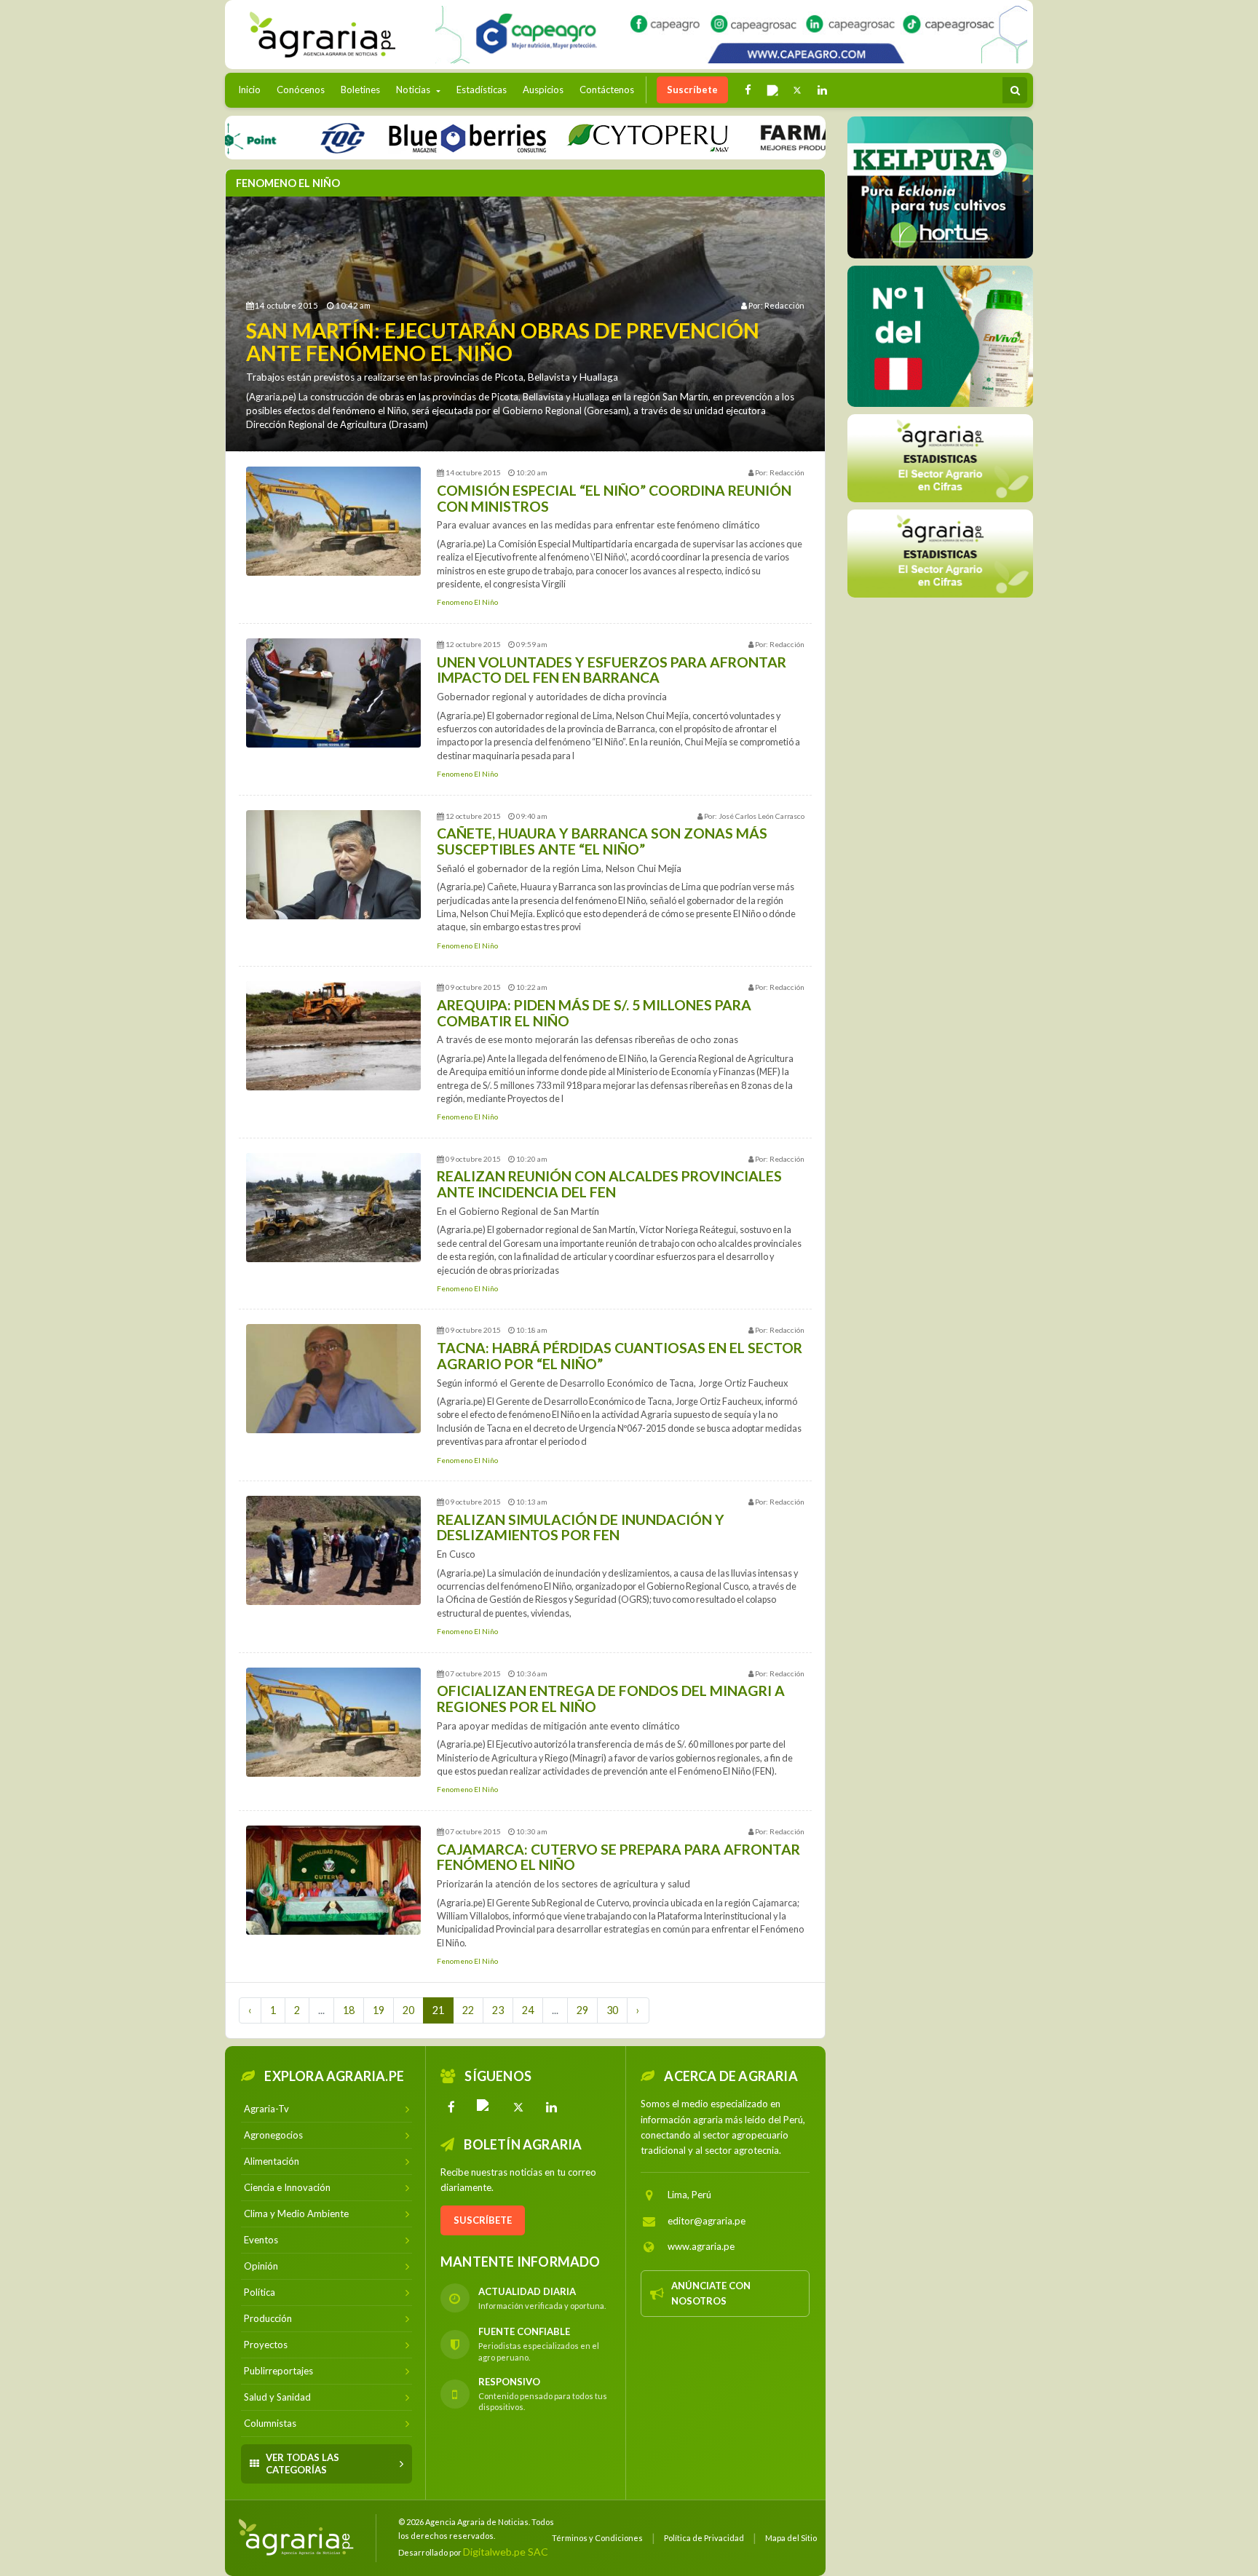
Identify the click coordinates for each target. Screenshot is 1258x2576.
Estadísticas (482, 90)
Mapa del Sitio (791, 2538)
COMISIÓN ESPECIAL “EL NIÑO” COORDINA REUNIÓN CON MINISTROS (614, 498)
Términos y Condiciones (597, 2538)
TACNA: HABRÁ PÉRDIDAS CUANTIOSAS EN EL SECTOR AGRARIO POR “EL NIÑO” (620, 1356)
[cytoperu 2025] (577, 137)
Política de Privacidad (704, 2538)
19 (379, 2010)
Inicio (253, 89)
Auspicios (543, 90)
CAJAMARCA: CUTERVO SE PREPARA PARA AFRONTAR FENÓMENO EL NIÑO (618, 1857)
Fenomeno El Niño (467, 602)
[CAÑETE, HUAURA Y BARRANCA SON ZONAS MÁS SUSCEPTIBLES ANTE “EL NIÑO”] (333, 865)
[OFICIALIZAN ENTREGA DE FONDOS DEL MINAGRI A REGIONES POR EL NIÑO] (333, 1722)
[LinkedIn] (552, 2107)
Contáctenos (607, 90)
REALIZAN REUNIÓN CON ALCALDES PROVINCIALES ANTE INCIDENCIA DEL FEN (609, 1184)
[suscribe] (940, 553)
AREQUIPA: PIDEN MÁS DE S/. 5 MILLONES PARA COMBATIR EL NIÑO (594, 1013)
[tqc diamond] (940, 187)
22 (468, 2010)
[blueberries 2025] (397, 137)
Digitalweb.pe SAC (506, 2552)
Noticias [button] (414, 90)
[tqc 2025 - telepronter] (272, 137)
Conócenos (301, 90)
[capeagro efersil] (940, 336)
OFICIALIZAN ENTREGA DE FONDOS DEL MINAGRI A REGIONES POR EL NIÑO (611, 1699)
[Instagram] (485, 2107)
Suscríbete (692, 90)
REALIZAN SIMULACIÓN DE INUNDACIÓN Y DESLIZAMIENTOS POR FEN (581, 1527)
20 (408, 2010)
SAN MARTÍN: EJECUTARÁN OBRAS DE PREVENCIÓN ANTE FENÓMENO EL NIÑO (503, 342)
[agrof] (940, 457)
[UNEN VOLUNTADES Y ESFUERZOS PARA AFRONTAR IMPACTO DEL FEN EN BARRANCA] (333, 693)
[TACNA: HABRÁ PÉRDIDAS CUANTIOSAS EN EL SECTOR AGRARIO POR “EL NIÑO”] (333, 1379)
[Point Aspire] (731, 35)
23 (498, 2010)
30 (612, 2010)
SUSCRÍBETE (483, 2220)
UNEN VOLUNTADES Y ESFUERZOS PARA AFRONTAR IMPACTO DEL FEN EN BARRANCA (612, 670)
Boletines (360, 90)
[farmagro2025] (785, 137)
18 (349, 2010)
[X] (518, 2107)
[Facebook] (451, 2107)
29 (582, 2010)
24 (528, 2010)
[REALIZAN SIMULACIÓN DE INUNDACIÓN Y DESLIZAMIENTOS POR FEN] (333, 1550)
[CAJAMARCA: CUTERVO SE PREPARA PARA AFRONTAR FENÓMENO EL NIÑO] (333, 1880)
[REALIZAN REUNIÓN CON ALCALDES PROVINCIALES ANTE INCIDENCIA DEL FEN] (333, 1208)
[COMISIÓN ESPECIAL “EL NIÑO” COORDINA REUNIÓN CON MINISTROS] (333, 521)
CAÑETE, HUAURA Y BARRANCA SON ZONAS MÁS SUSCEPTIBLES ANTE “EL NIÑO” (602, 841)
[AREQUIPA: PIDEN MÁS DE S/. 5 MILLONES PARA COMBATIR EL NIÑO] (333, 1036)
